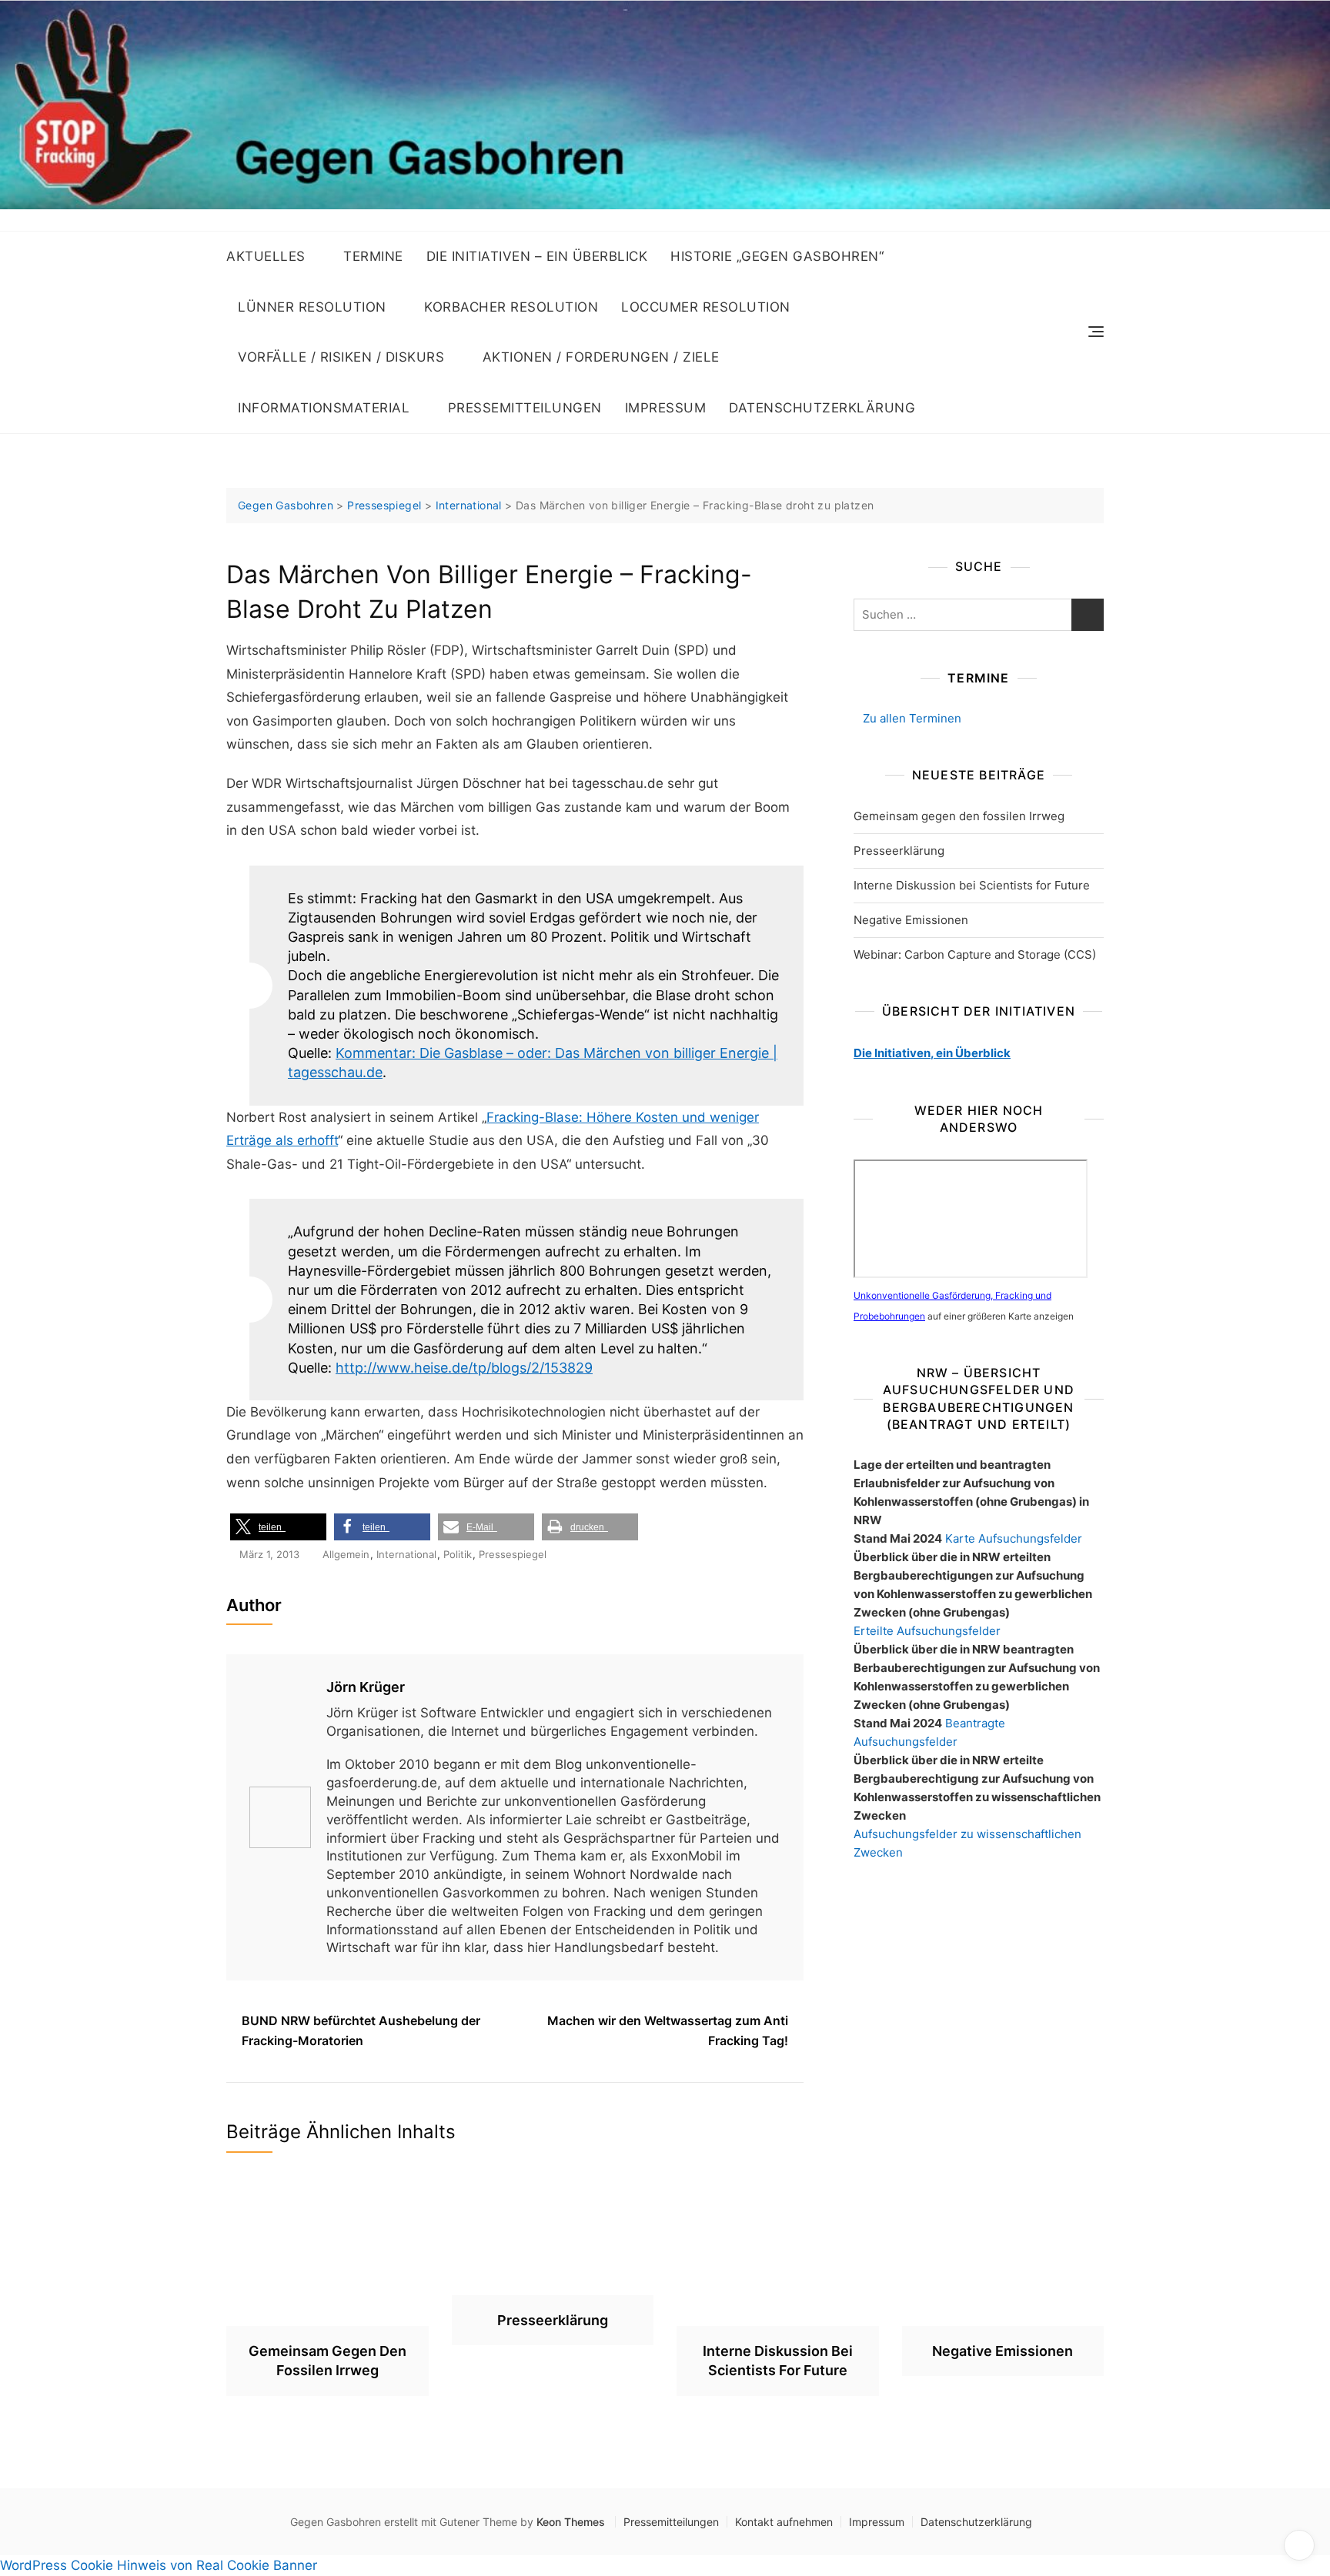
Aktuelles (266, 256)
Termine (373, 256)
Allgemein (346, 1554)
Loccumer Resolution (706, 307)
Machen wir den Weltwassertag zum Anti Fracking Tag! (668, 2030)
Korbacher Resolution (511, 307)
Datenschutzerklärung (822, 408)
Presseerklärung (899, 851)
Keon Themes (571, 2522)
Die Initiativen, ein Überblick (932, 1053)
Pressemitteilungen (525, 408)
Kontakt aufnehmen (784, 2522)
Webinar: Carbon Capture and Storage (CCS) (975, 954)
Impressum (666, 408)
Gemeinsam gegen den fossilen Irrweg (959, 816)
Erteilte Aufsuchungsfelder (927, 1631)
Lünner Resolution (312, 307)
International (406, 1554)
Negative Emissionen (911, 920)
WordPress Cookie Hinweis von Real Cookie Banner (159, 2565)
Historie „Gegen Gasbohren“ (777, 256)
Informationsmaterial (324, 408)
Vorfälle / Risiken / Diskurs (341, 357)
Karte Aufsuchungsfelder (1014, 1538)
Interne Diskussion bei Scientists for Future (972, 885)
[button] (278, 1527)
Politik (458, 1554)
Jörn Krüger (366, 1687)
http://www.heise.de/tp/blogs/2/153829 (464, 1368)
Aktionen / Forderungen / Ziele (601, 357)
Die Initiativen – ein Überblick (537, 256)
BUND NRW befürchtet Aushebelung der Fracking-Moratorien (361, 2030)
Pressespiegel (513, 1554)
